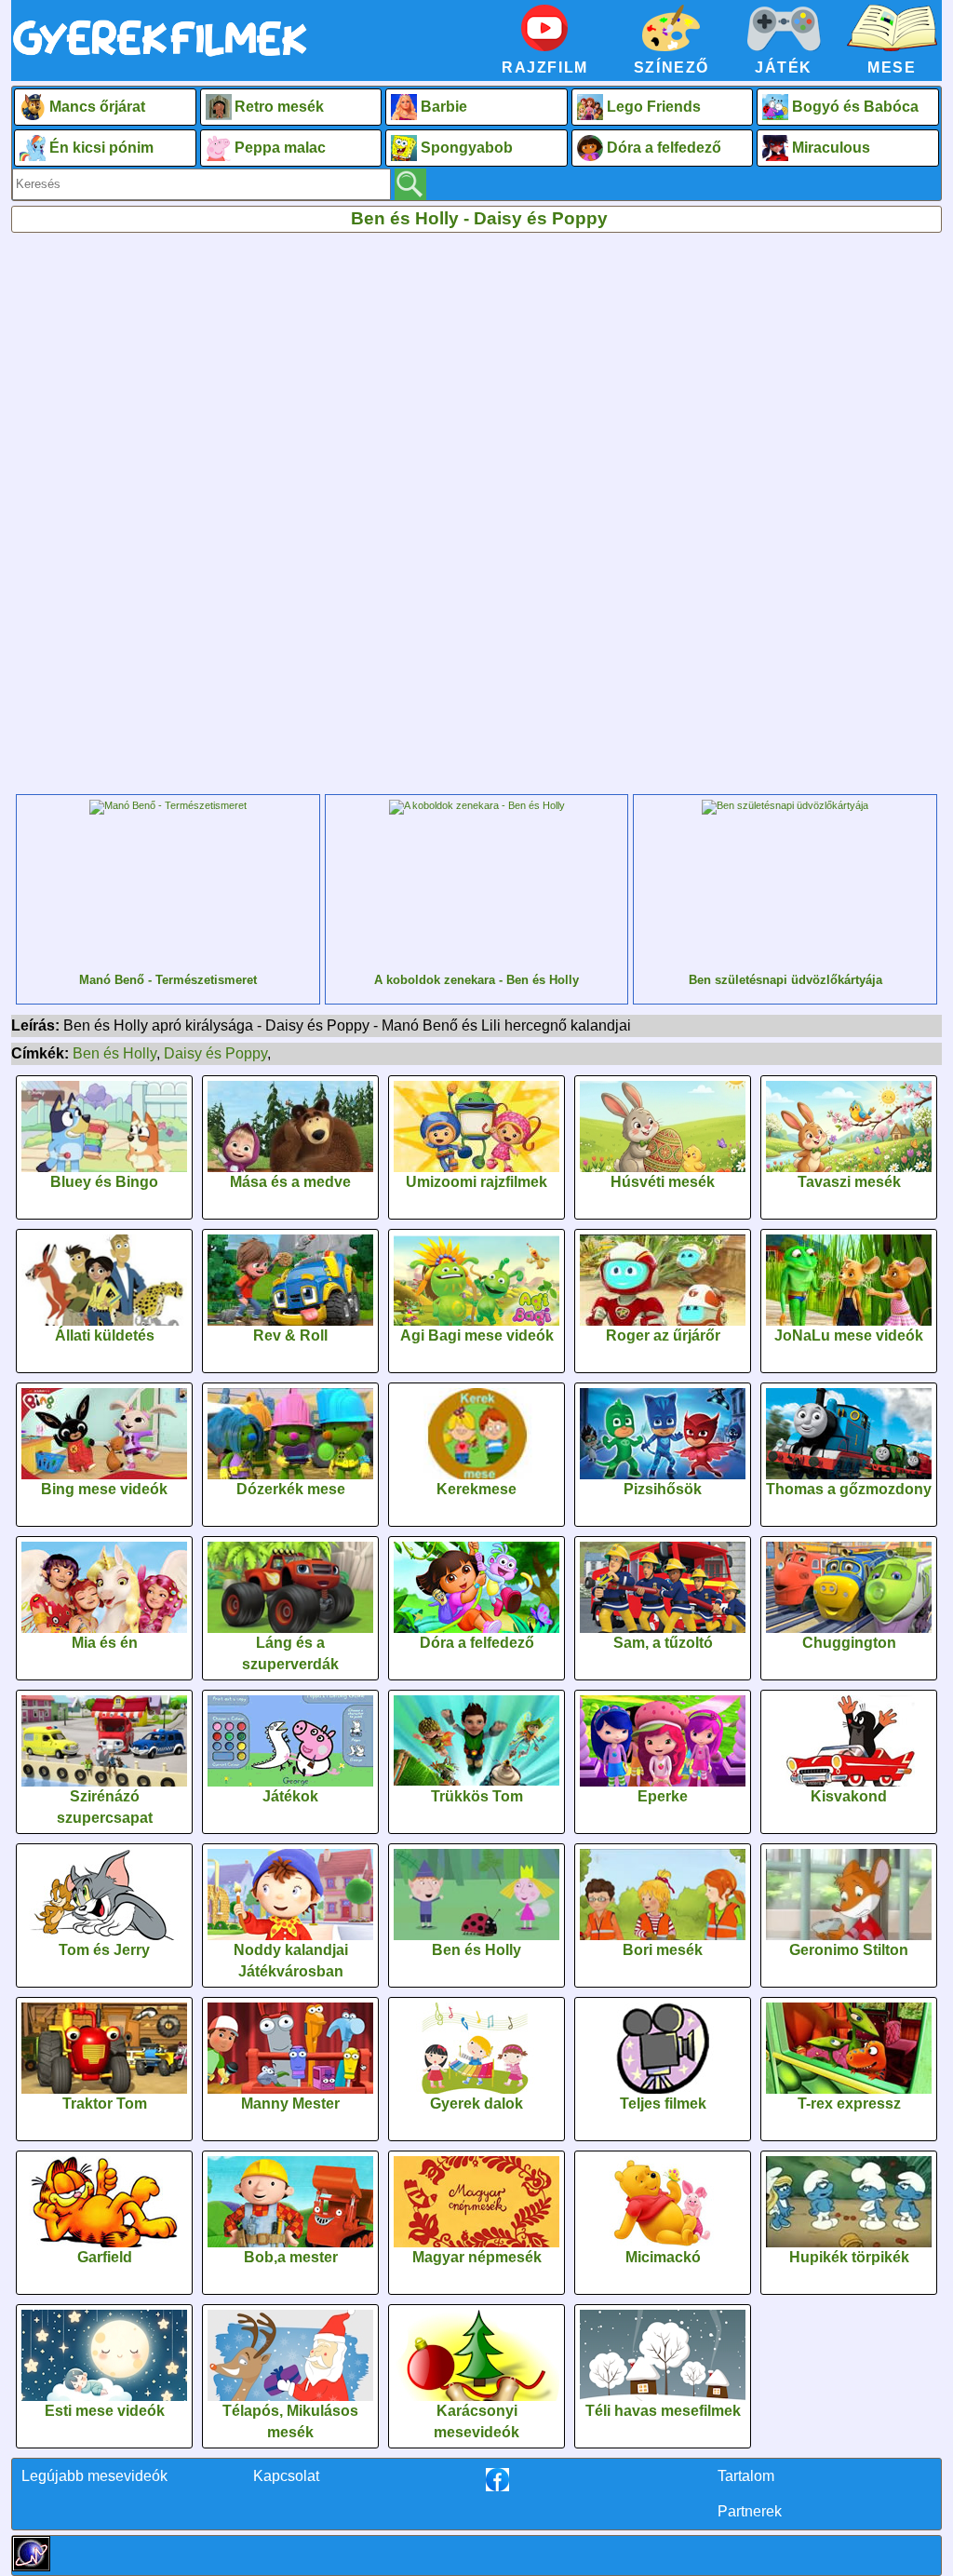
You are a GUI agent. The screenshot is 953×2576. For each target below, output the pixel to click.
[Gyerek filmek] (160, 57)
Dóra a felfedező (664, 148)
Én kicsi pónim (101, 148)
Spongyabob (467, 148)
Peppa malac (280, 148)
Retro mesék (279, 107)
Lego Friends (654, 107)
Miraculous (831, 148)
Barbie (444, 107)
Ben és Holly (114, 1053)
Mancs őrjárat (97, 107)
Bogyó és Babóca (855, 107)
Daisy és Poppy (215, 1053)
